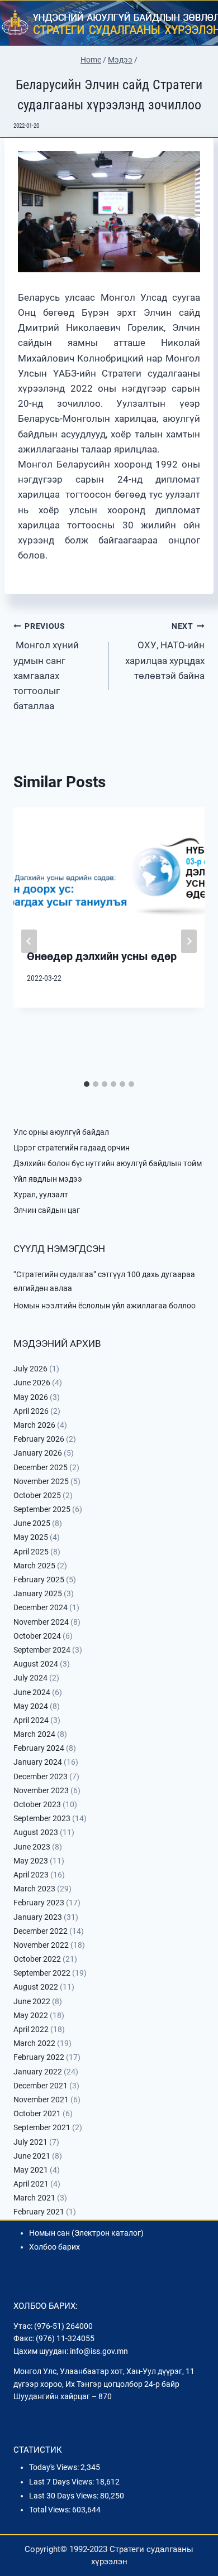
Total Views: (51, 2510)
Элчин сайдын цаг (47, 1210)
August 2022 (36, 1987)
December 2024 (41, 1607)
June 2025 (32, 1523)
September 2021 (42, 2127)
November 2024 (41, 1622)
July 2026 (30, 1369)
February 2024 (39, 1748)
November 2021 (41, 2100)
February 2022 (39, 2057)
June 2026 (32, 1383)
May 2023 (31, 1861)
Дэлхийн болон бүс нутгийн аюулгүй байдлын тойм (108, 1163)
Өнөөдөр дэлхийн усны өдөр (102, 956)
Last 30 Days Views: (65, 2496)
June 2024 (32, 1692)
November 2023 (41, 1790)
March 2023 (34, 1889)
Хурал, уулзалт (41, 1195)
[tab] (87, 1084)
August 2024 (36, 1664)
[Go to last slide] (29, 941)
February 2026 (39, 1439)
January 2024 (38, 1762)
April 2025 (31, 1552)
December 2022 (41, 1931)
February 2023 (39, 1903)
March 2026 (34, 1425)
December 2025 (41, 1467)
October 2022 (37, 1959)
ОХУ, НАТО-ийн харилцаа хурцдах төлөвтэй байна (165, 651)
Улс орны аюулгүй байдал (61, 1132)
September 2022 (42, 1973)
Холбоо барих (54, 2247)
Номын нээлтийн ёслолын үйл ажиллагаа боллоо (105, 1306)
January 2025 (38, 1593)
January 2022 (38, 2072)
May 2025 (31, 1537)
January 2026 (38, 1453)
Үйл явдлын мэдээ (48, 1179)
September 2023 (42, 1818)
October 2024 (37, 1636)
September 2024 (42, 1650)
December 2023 (41, 1776)
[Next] (189, 941)
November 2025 (41, 1481)
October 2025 (37, 1495)
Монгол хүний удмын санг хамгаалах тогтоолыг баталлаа (46, 666)
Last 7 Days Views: (62, 2482)
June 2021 (32, 2156)
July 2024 (30, 1678)
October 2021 (37, 2113)
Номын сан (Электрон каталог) (86, 2233)
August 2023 (36, 1832)
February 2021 (39, 2212)
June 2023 (32, 1847)
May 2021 (31, 2170)
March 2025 (34, 1566)
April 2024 (31, 1720)
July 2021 (30, 2142)
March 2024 (34, 1734)
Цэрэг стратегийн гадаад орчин (72, 1148)
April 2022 (31, 2029)
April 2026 (31, 1411)
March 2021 (34, 2198)
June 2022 (32, 2001)
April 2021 (31, 2184)
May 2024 (31, 1706)
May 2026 (31, 1397)
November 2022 (41, 1945)
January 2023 (38, 1917)
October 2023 (37, 1804)
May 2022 (31, 2015)
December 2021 (41, 2086)
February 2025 (39, 1580)
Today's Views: (55, 2467)
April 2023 (31, 1875)
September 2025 (42, 1509)
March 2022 (34, 2043)
